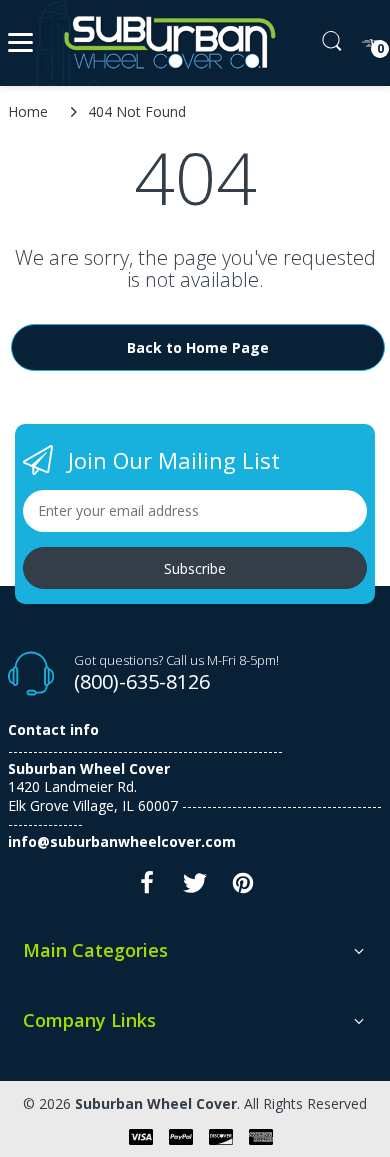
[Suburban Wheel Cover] (165, 43)
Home (28, 111)
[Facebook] (147, 888)
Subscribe (195, 568)
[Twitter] (195, 888)
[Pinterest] (243, 888)
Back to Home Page (198, 347)
